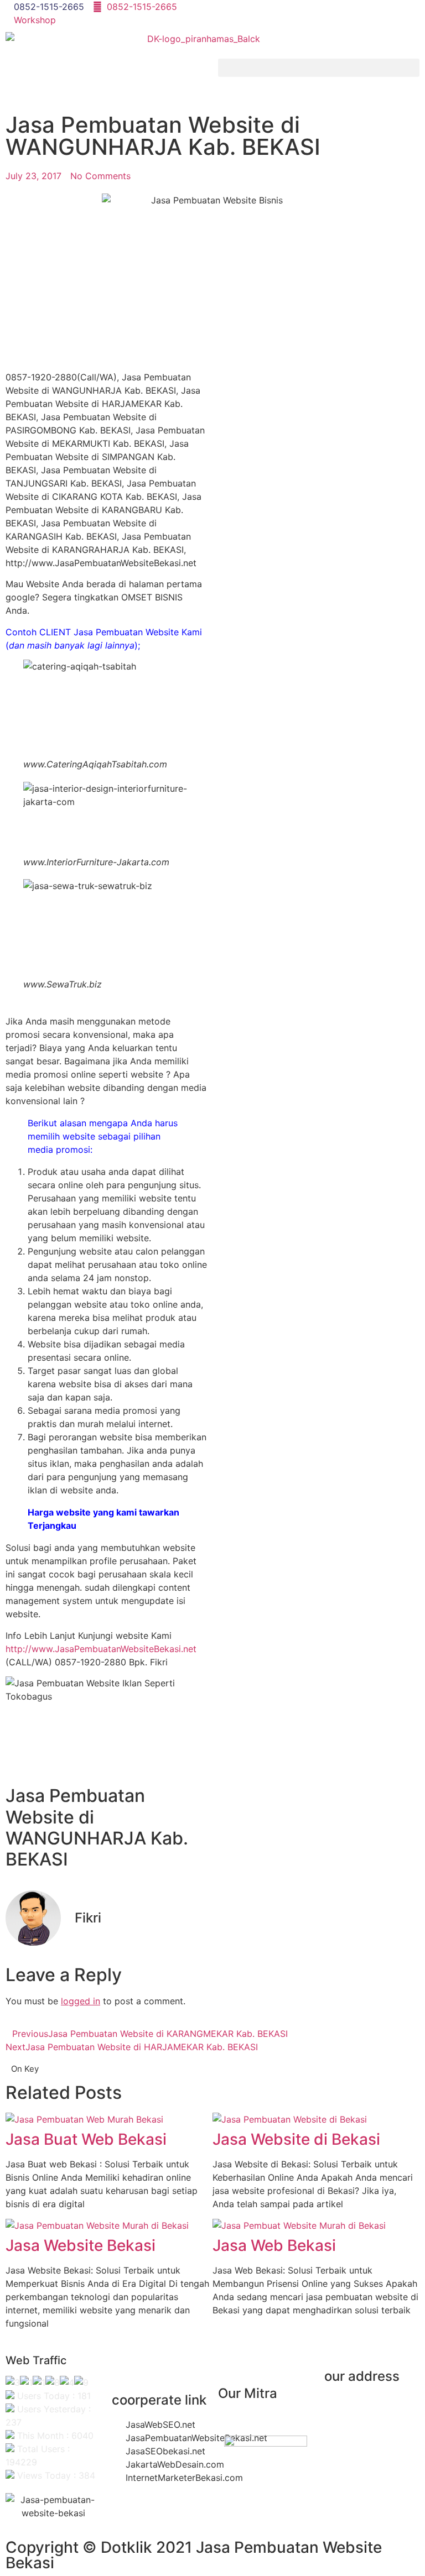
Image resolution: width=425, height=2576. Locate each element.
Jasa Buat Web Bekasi (86, 2139)
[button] (319, 68)
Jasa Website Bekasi (81, 2245)
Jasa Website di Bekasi (296, 2139)
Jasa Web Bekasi (274, 2245)
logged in (81, 2001)
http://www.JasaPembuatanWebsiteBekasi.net (101, 1649)
